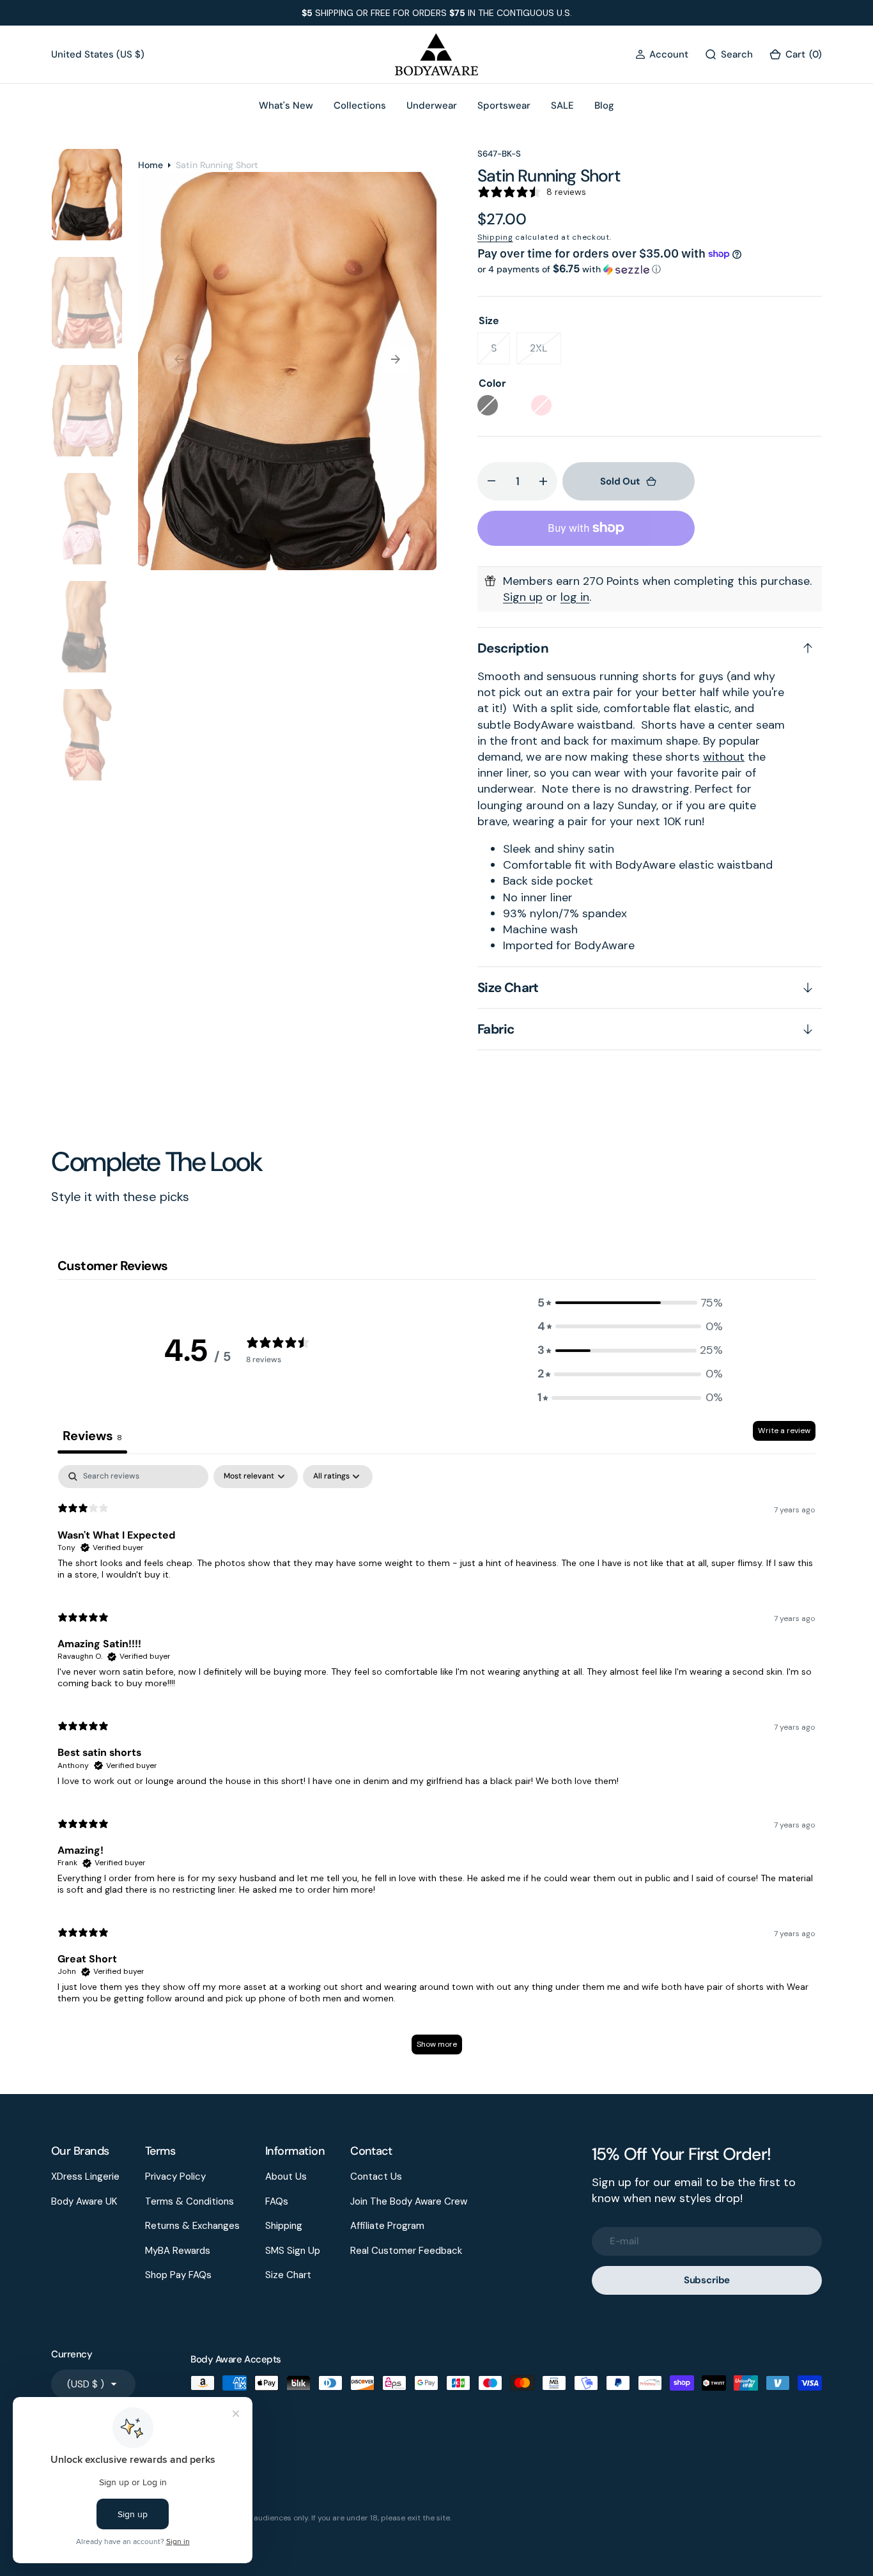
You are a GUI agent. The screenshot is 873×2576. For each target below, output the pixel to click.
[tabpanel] (436, 1766)
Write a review (784, 1431)
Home (151, 165)
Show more (437, 2044)
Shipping (495, 237)
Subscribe (707, 2280)
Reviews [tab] (92, 1436)
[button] (662, 55)
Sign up (523, 597)
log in (575, 597)
